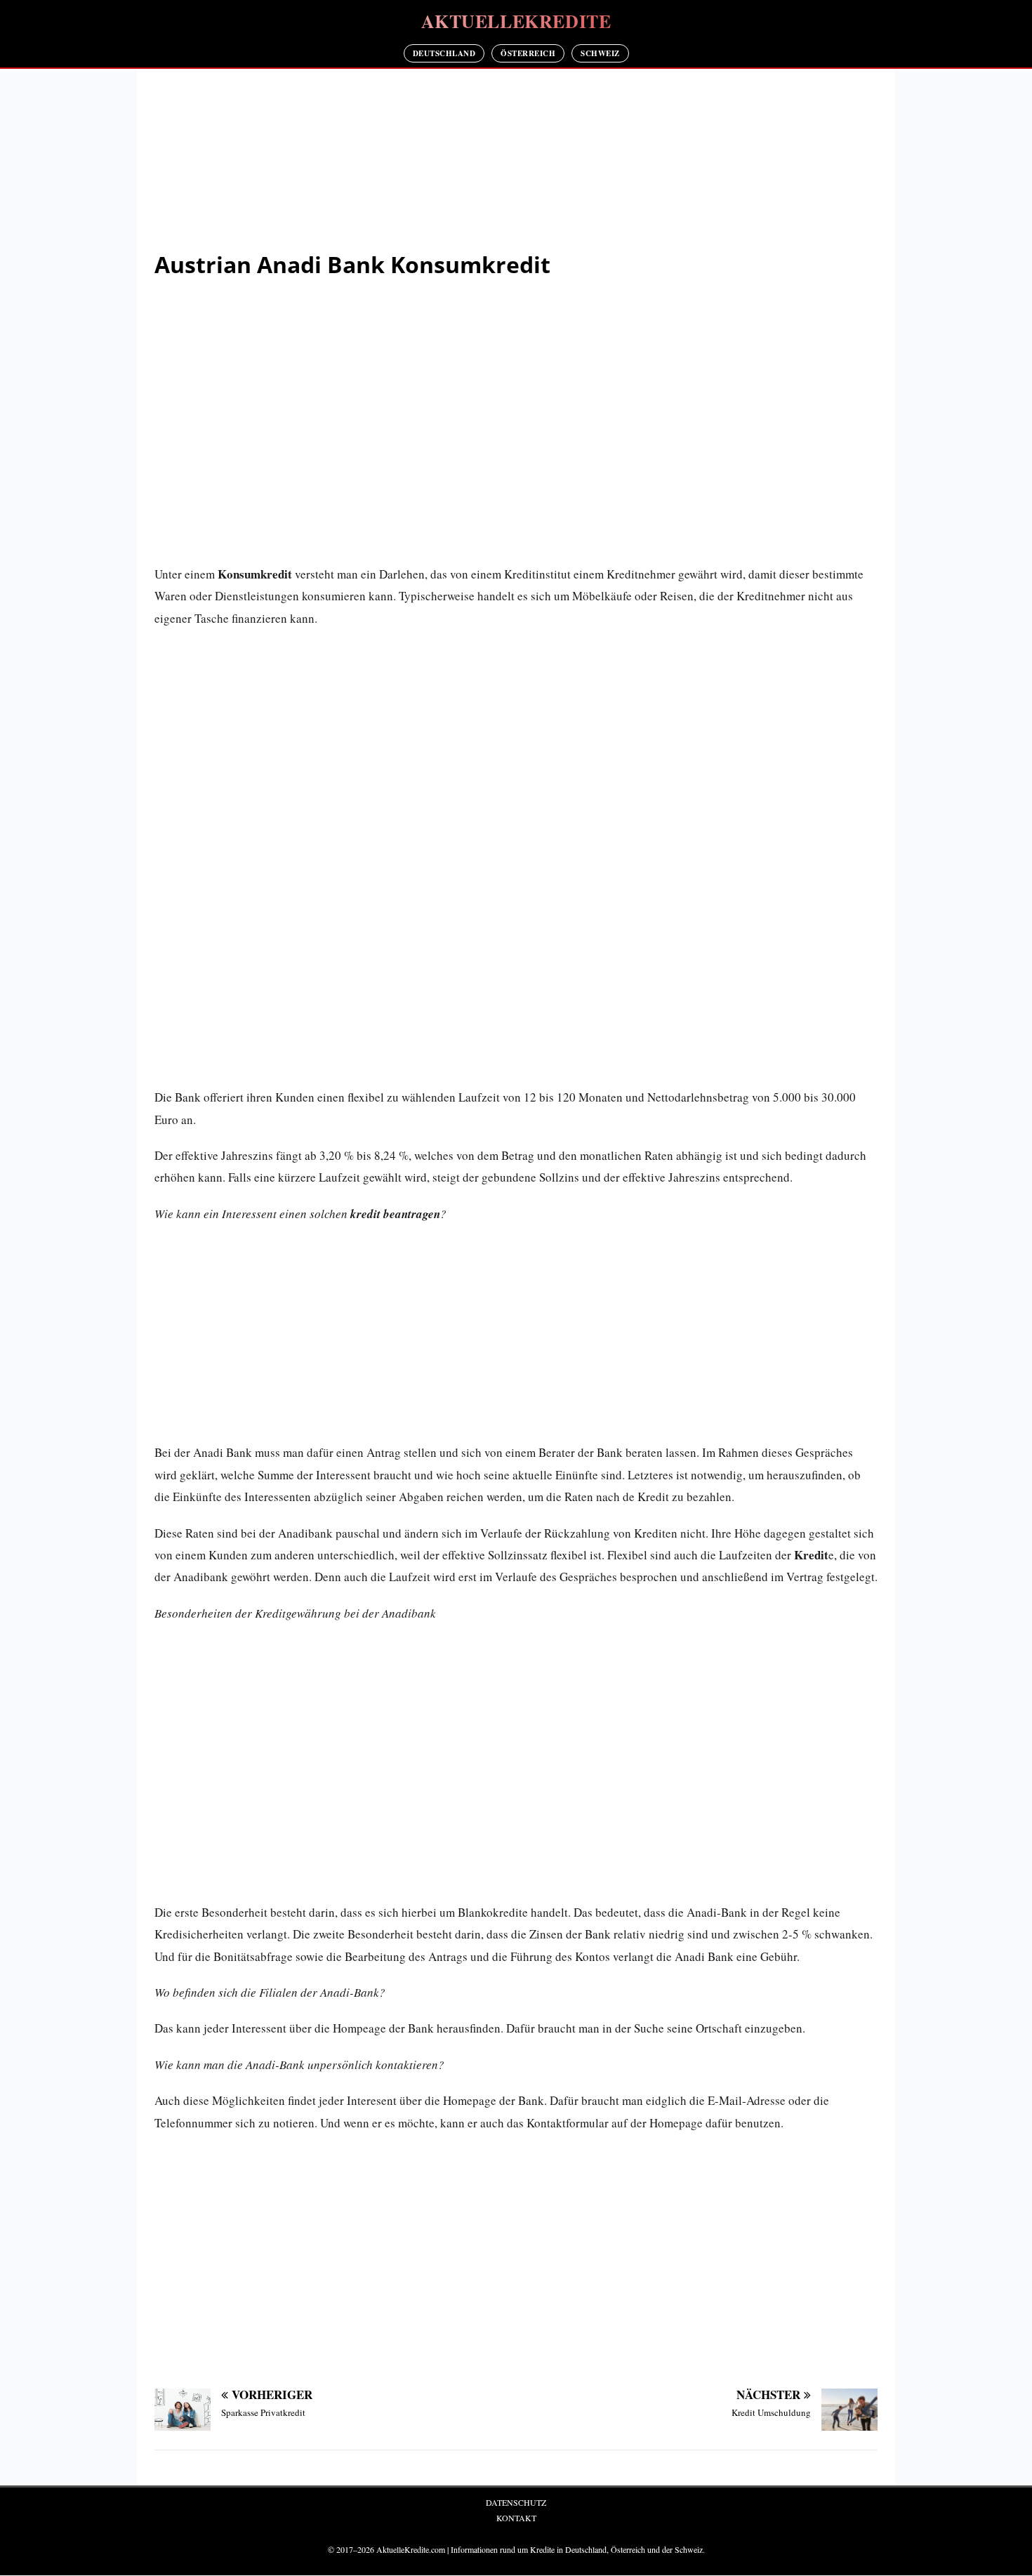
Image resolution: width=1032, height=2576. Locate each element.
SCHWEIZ (600, 53)
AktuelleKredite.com (411, 2549)
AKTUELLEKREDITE (516, 21)
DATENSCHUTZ (516, 2502)
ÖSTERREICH (528, 53)
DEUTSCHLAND (444, 53)
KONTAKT (516, 2518)
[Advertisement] (516, 162)
